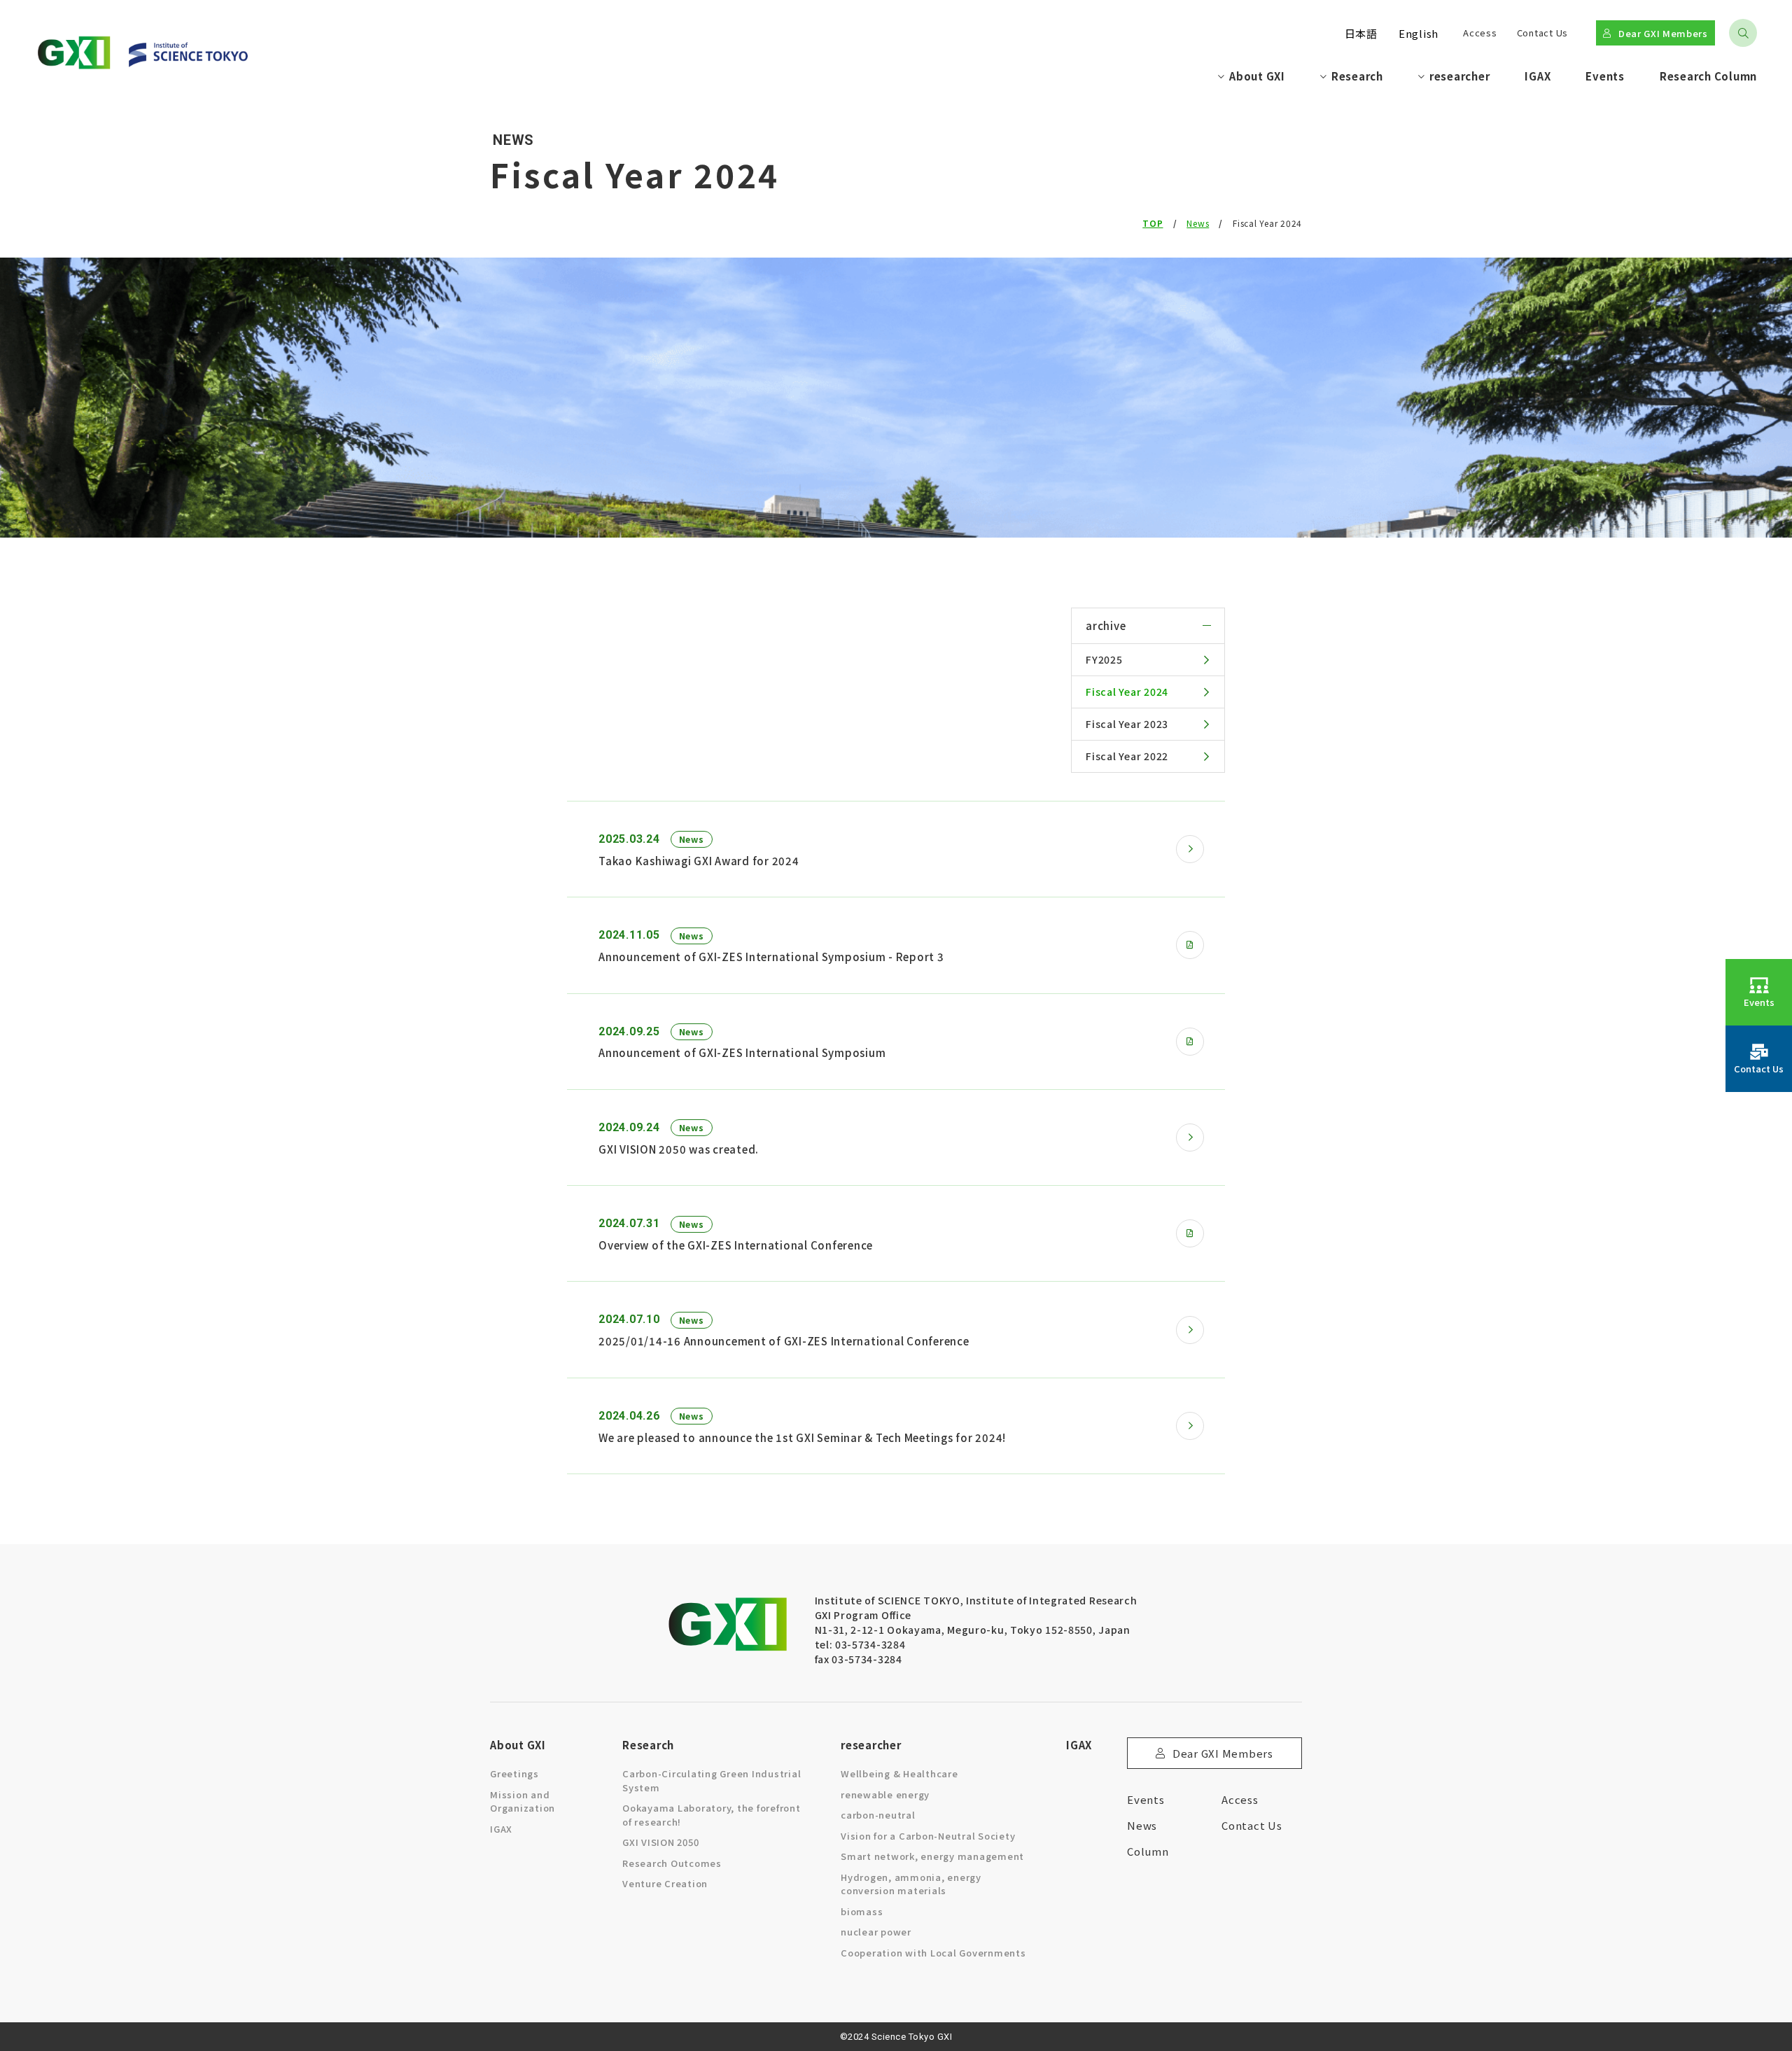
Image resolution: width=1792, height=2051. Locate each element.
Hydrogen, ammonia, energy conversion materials (911, 1884)
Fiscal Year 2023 (1127, 724)
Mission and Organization (523, 1801)
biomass (862, 1911)
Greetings (514, 1773)
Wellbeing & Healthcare (899, 1773)
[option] (1361, 33)
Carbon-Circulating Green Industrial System (712, 1780)
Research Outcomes (672, 1863)
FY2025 (1104, 659)
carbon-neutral (878, 1815)
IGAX (501, 1829)
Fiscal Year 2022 (1127, 756)
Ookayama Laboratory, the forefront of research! (712, 1815)
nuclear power (876, 1932)
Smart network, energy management (932, 1856)
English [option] (1419, 33)
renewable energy (885, 1794)
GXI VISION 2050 (660, 1842)
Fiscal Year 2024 (1127, 692)
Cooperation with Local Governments (933, 1953)
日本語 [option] (1361, 33)
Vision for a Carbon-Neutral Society (928, 1836)
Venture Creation (665, 1883)
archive (1106, 625)
